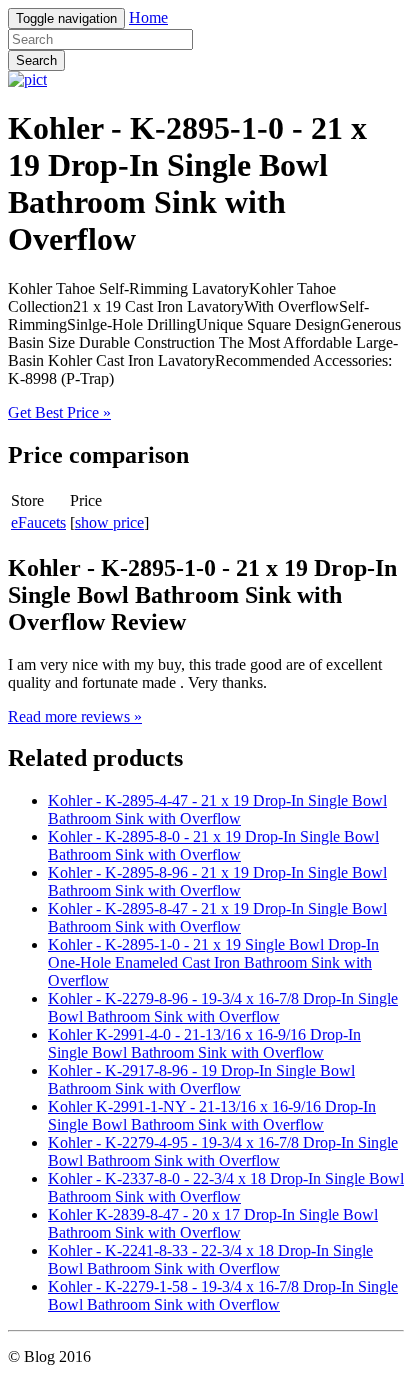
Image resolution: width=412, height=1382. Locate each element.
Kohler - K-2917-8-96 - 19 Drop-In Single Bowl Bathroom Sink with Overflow (201, 1079)
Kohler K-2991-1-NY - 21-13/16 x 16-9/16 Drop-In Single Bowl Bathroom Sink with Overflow (212, 1115)
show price (109, 522)
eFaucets (38, 522)
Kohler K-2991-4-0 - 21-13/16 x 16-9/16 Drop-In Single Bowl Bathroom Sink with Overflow (204, 1043)
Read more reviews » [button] (75, 716)
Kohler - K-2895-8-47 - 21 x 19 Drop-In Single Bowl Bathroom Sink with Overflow (217, 917)
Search (36, 60)
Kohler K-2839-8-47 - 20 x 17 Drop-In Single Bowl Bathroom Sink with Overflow (213, 1223)
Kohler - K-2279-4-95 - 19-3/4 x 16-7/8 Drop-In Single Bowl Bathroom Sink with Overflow (223, 1151)
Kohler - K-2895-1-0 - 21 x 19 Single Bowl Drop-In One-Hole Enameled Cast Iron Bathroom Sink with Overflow (213, 962)
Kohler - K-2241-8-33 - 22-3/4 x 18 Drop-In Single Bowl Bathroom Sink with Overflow (210, 1259)
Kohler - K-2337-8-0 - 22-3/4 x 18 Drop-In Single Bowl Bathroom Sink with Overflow (226, 1187)
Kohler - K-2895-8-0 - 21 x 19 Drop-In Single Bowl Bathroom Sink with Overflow (213, 845)
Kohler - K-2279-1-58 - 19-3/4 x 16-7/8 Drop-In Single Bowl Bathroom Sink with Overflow (223, 1295)
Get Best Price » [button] (59, 412)
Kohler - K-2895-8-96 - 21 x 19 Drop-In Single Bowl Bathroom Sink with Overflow (217, 881)
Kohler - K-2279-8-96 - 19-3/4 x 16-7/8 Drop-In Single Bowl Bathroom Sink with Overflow (223, 1007)
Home (148, 17)
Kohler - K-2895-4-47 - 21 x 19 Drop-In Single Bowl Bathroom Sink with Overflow (217, 809)
